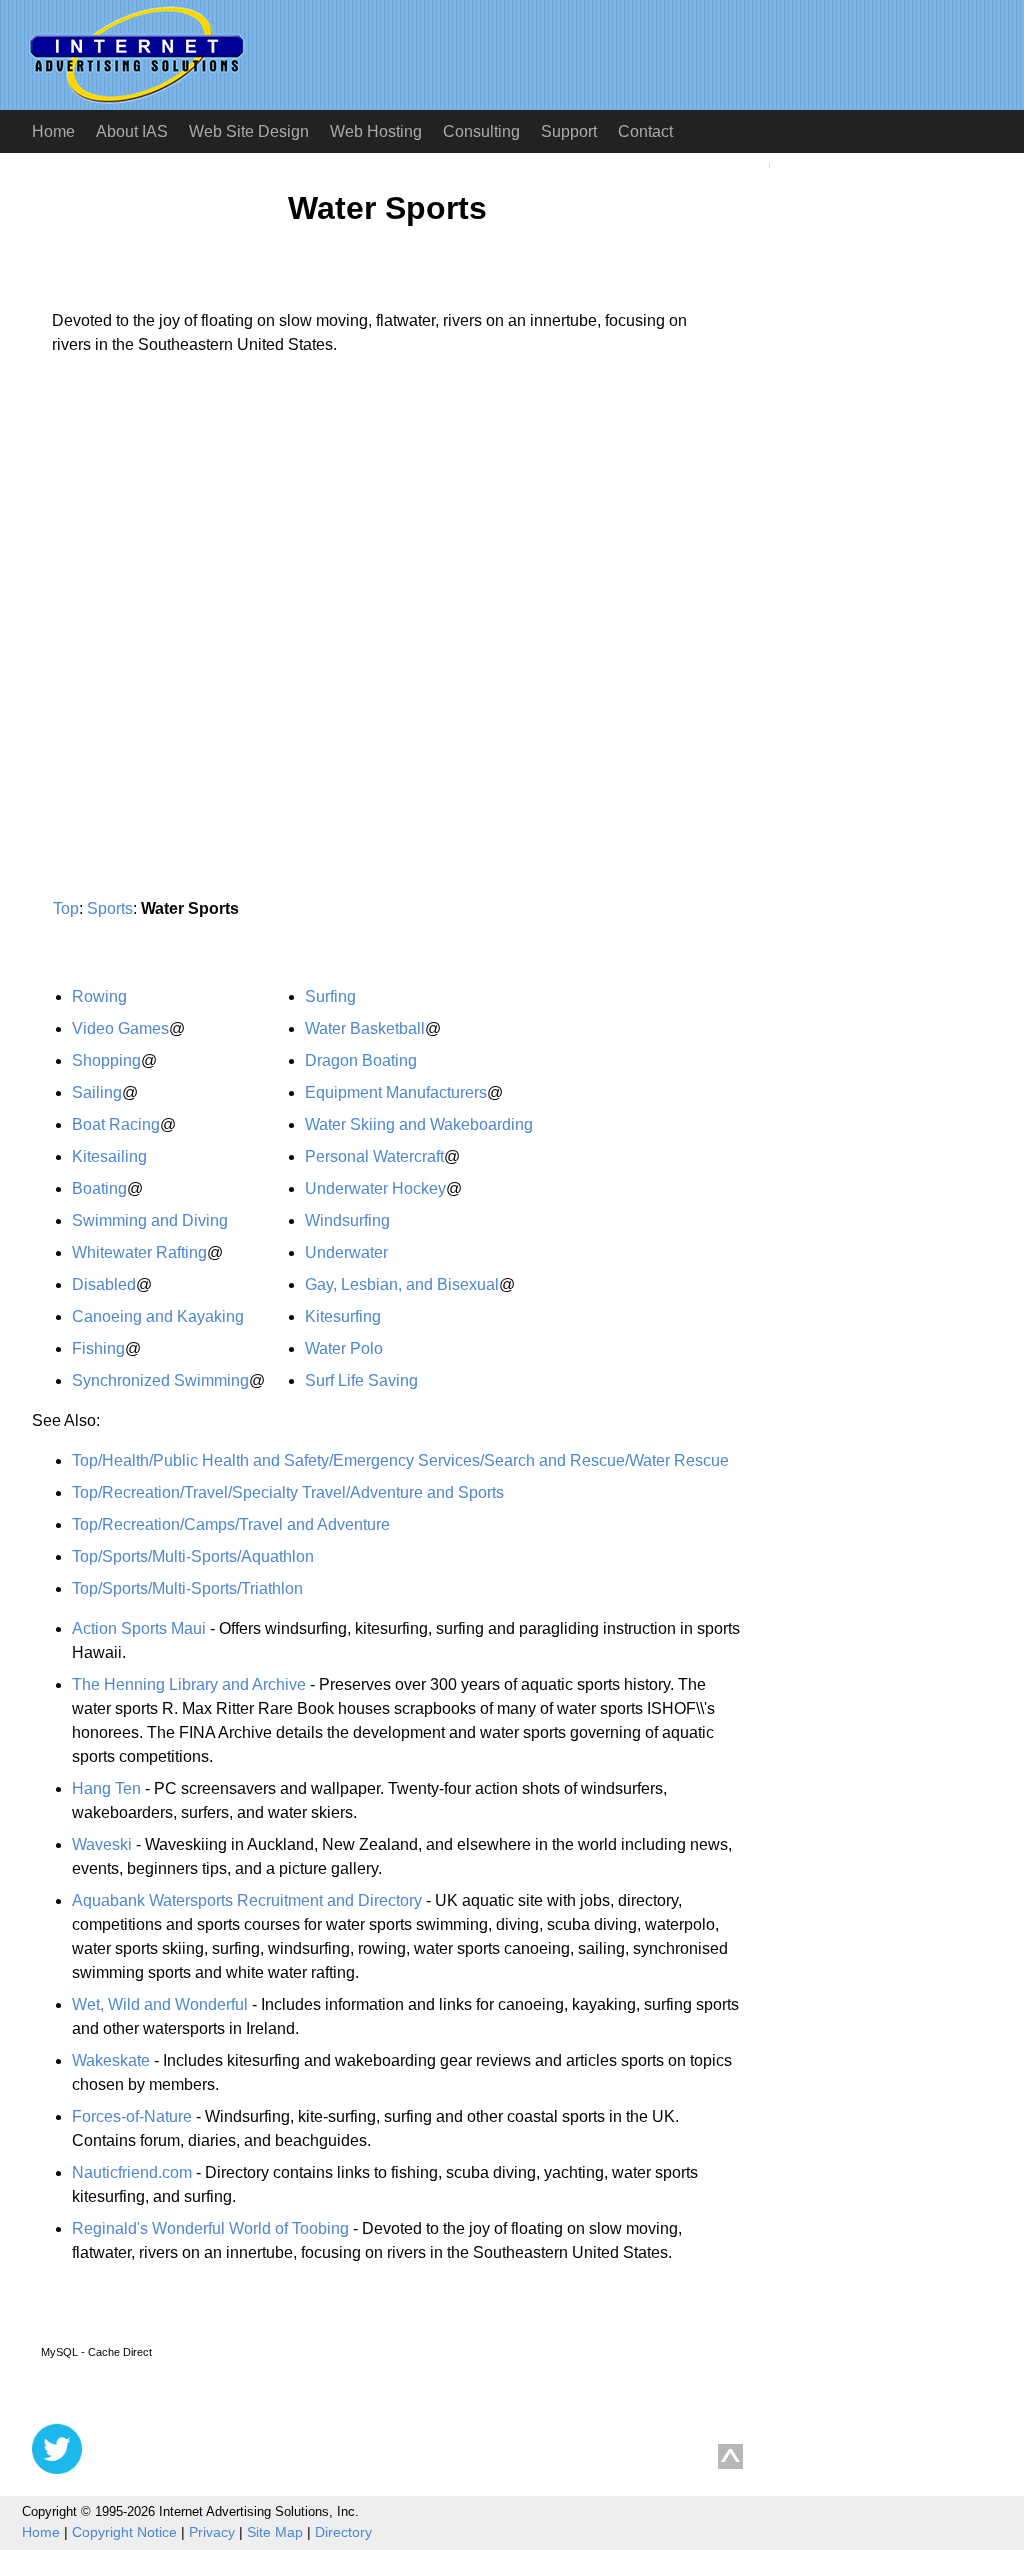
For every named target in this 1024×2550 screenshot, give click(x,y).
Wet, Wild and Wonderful (160, 2004)
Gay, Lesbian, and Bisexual (402, 1284)
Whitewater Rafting (139, 1252)
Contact (645, 131)
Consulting (481, 131)
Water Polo (344, 1348)
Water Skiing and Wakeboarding (419, 1124)
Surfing (330, 996)
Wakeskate (111, 2060)
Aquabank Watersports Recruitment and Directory (247, 1900)
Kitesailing (109, 1156)
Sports (110, 908)
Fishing (98, 1348)
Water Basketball (365, 1028)
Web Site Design (249, 131)
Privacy (212, 2532)
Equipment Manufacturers (396, 1092)
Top (66, 908)
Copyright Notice (124, 2532)
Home (53, 131)
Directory (343, 2532)
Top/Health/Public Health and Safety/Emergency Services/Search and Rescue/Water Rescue (400, 1460)
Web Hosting (376, 131)
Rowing (99, 996)
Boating (99, 1188)
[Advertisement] (200, 557)
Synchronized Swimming (160, 1380)
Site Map (275, 2532)
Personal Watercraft (374, 1156)
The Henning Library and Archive (189, 1684)
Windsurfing (347, 1220)
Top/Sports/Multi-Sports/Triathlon (187, 1588)
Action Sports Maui (139, 1628)
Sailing (97, 1092)
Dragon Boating (361, 1060)
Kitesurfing (343, 1316)
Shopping (106, 1060)
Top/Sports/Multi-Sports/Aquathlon (193, 1556)
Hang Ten (106, 1788)
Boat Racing (116, 1124)
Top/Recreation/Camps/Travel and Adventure (231, 1524)
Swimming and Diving (150, 1220)
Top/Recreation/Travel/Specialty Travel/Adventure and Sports (288, 1492)
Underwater (346, 1252)
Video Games (120, 1028)
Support (569, 131)
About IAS (132, 131)
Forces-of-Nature (132, 2116)
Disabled (104, 1284)
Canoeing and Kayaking (158, 1316)
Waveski (102, 1844)
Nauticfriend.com (132, 2172)
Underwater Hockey (375, 1188)
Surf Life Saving (361, 1380)
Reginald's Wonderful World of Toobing (210, 2228)
